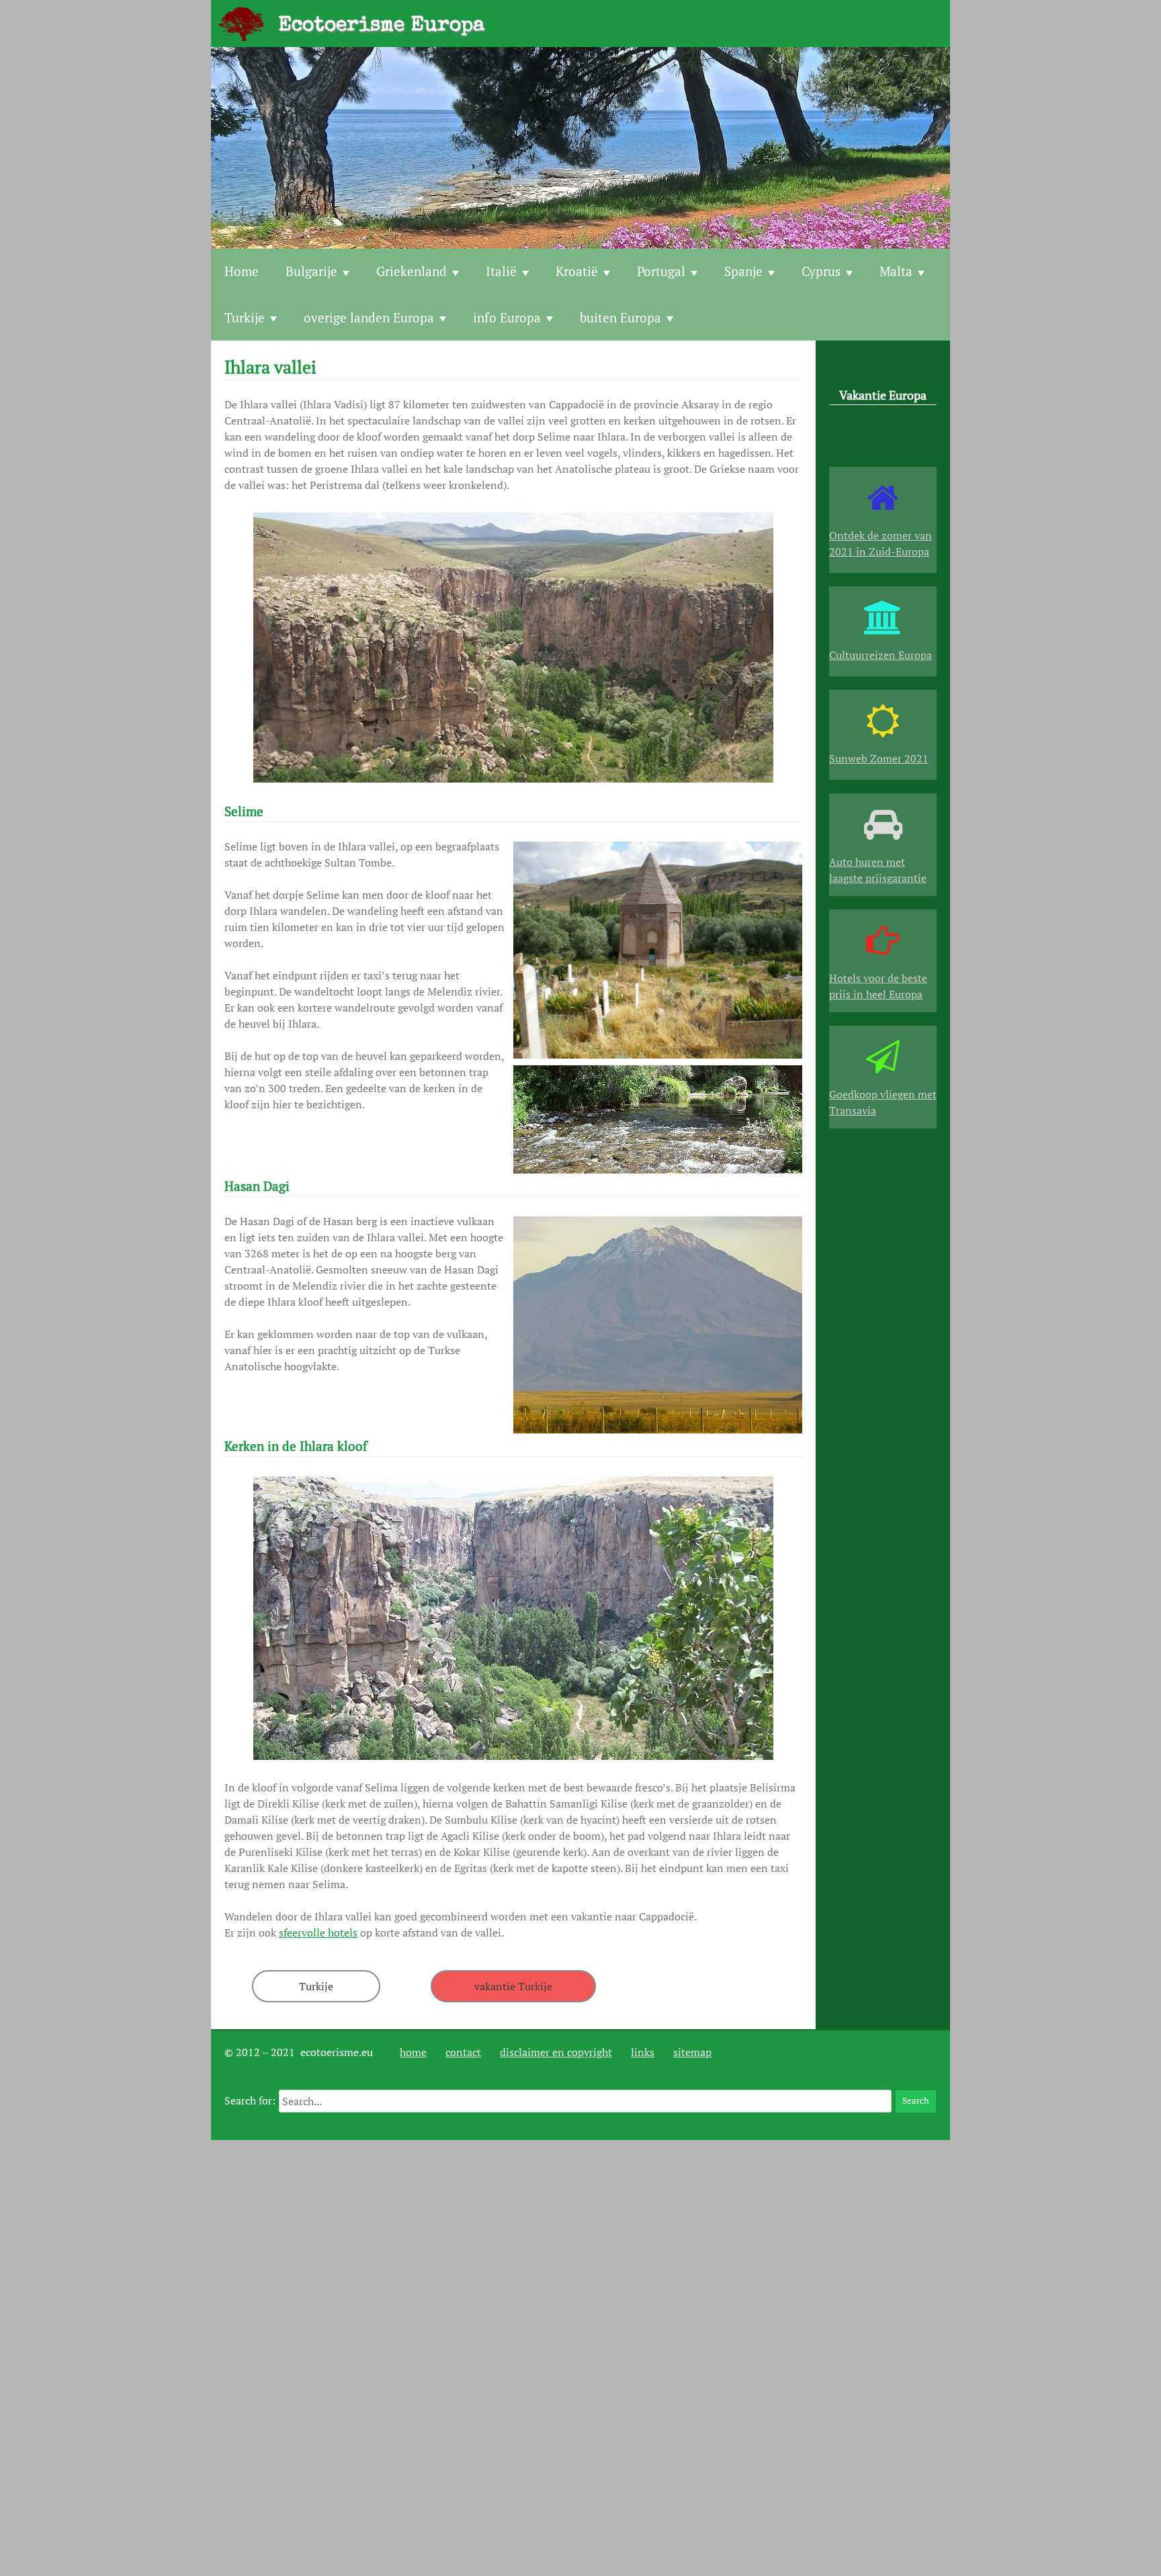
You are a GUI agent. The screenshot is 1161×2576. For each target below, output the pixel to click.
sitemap (692, 2052)
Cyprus (821, 271)
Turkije (245, 317)
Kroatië (577, 271)
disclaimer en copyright (556, 2052)
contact (463, 2052)
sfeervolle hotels (318, 1933)
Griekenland (412, 271)
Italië (501, 271)
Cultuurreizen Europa (880, 655)
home (413, 2052)
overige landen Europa (369, 317)
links (643, 2052)
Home (242, 271)
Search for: (250, 2100)
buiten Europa (620, 317)
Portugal (661, 271)
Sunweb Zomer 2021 (879, 758)
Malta (896, 271)
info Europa (507, 317)
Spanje (743, 271)
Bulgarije (311, 271)
